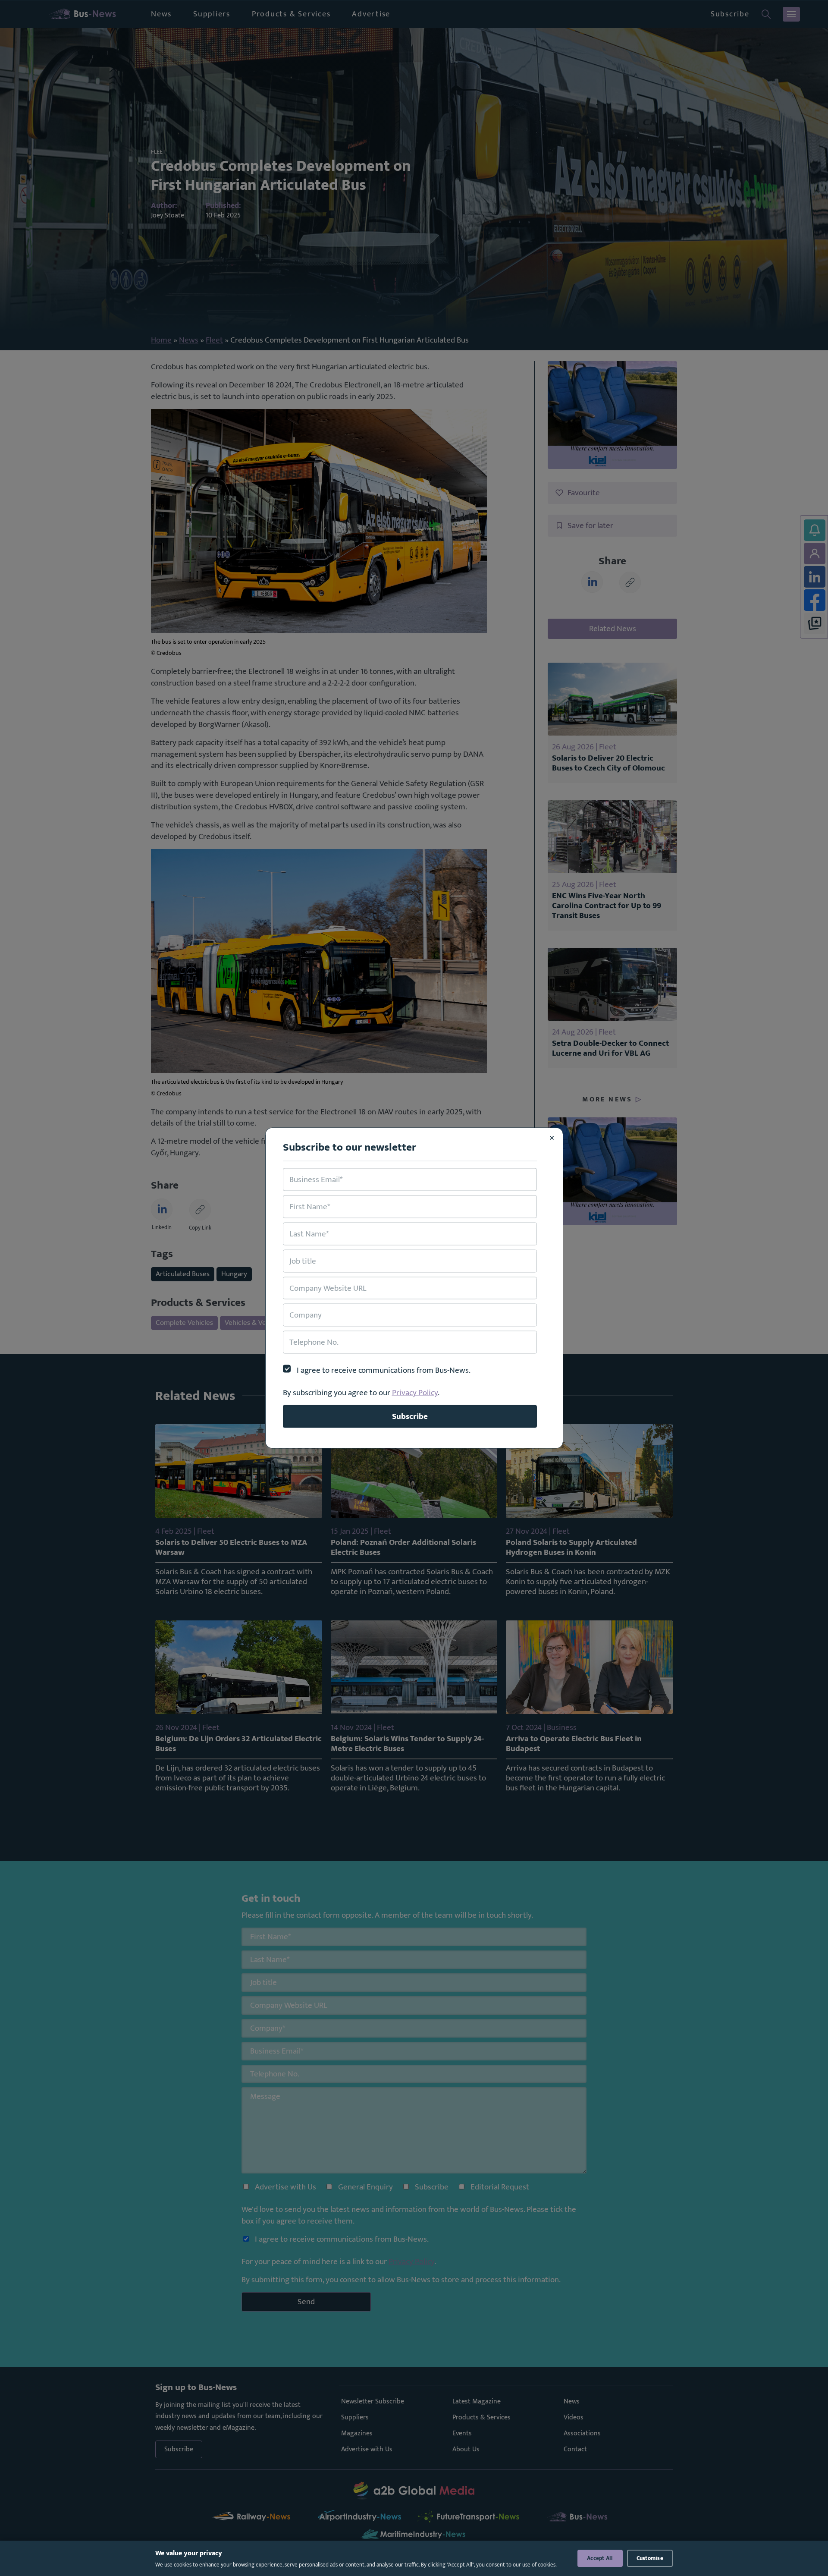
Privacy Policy (415, 1393)
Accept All (600, 2558)
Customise (650, 2558)
